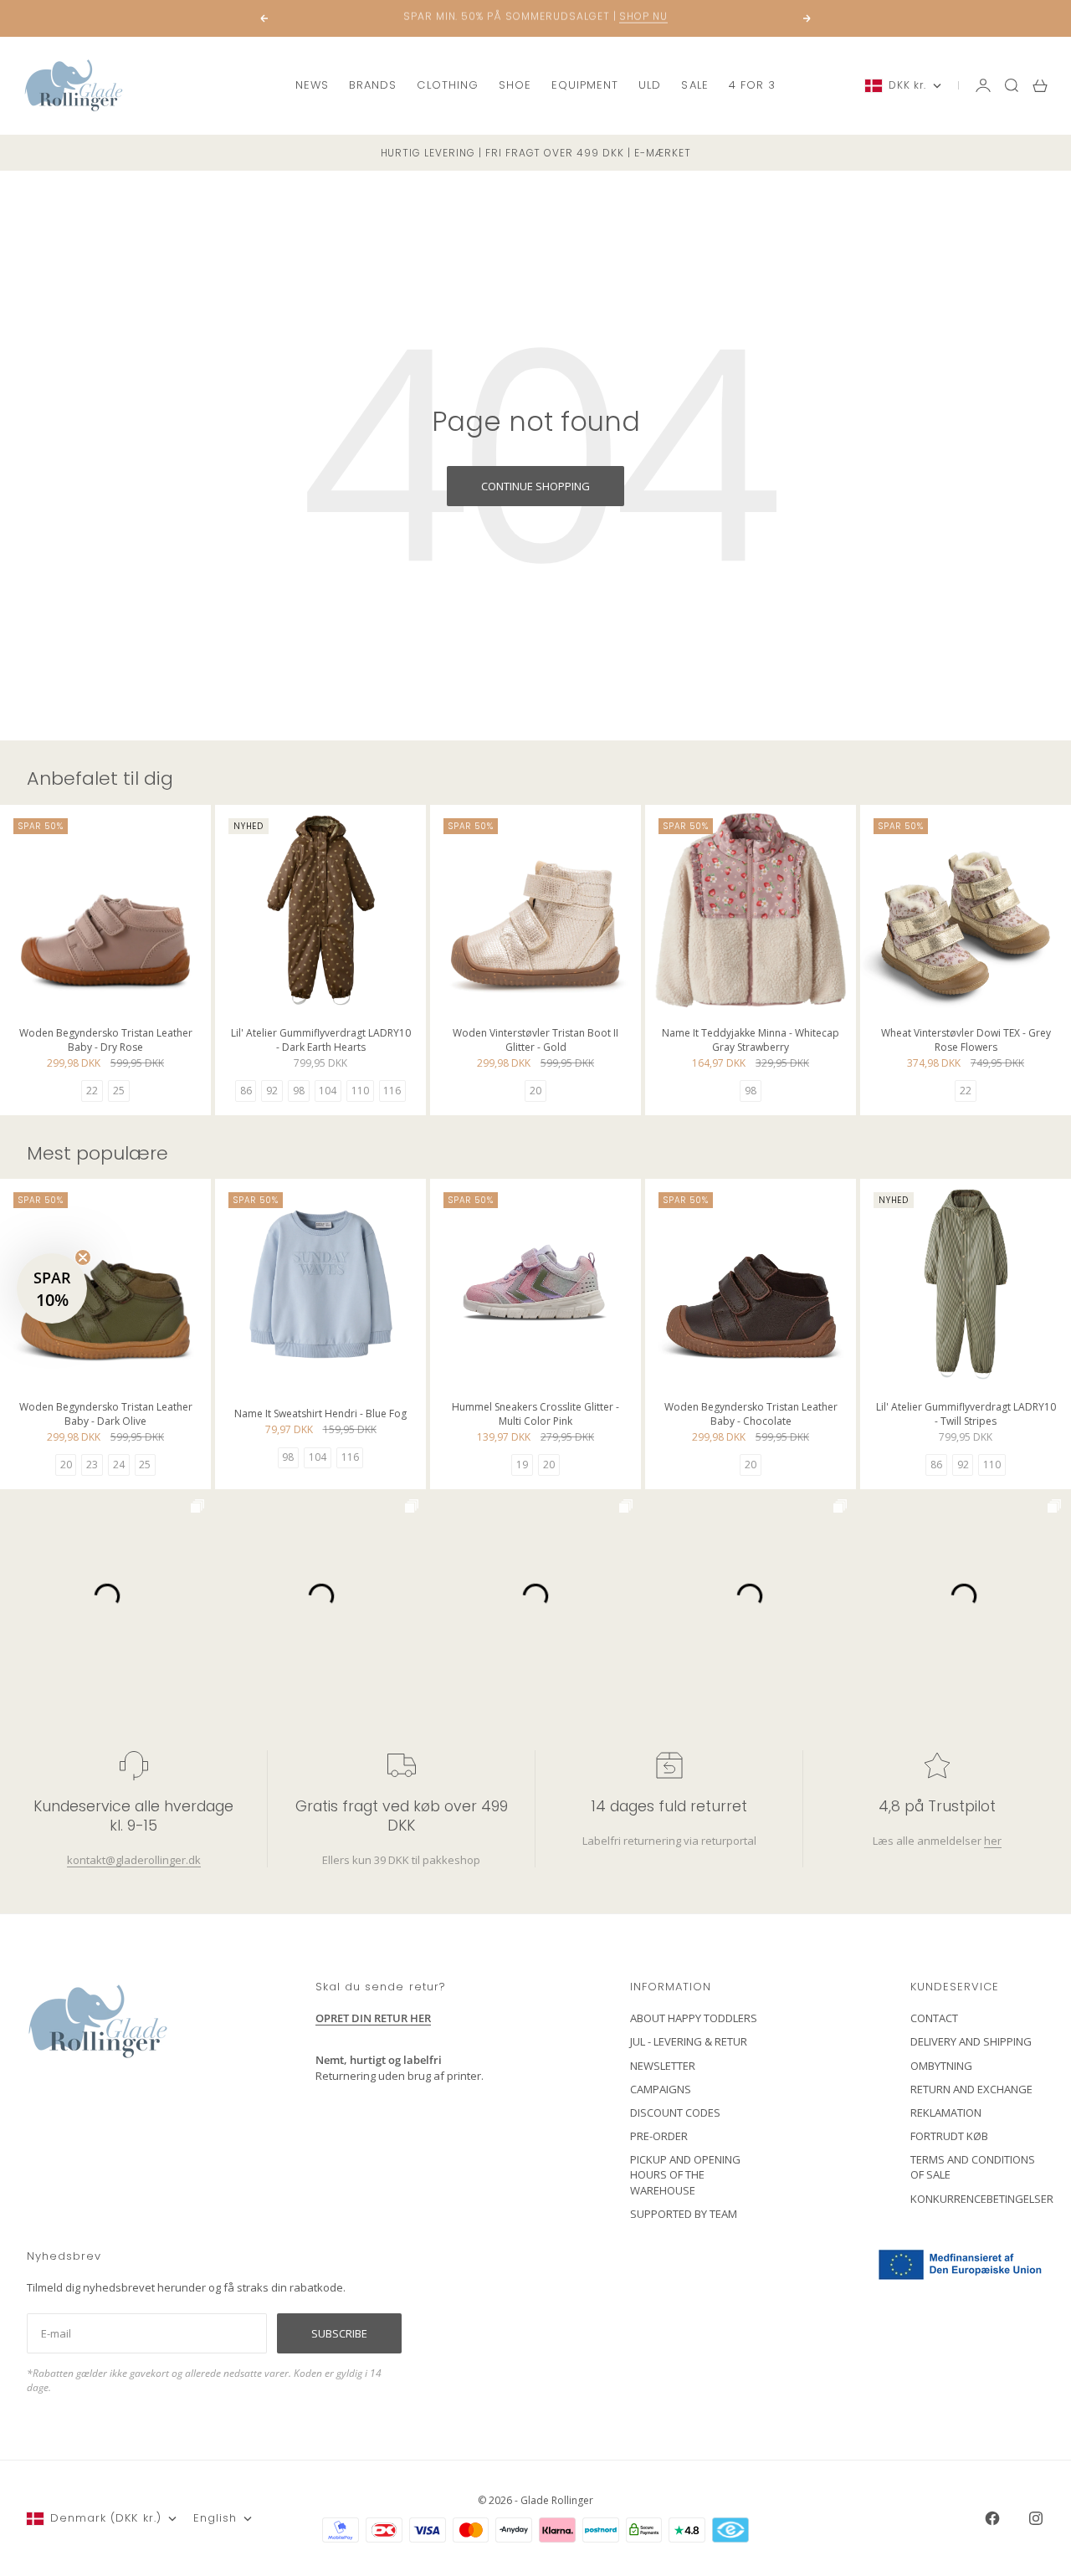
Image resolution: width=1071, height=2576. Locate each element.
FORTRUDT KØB (949, 2136)
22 (92, 1091)
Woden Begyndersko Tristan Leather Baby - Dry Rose (106, 1041)
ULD (650, 85)
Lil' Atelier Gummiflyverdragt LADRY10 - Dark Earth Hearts (321, 1041)
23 (92, 1465)
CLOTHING (447, 85)
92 (272, 1091)
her (993, 1840)
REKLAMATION (946, 2113)
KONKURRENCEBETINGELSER (982, 2199)
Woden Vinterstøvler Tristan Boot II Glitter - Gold (535, 1041)
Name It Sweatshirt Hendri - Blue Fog (320, 1416)
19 (522, 1465)
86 (246, 1091)
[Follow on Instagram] (1036, 2518)
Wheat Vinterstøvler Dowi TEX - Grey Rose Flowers (966, 1041)
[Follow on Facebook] (992, 2518)
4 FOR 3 (752, 85)
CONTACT (934, 2018)
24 (119, 1465)
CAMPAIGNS (661, 2089)
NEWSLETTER (663, 2066)
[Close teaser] (83, 1257)
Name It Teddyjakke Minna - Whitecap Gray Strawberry (751, 1041)
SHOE (515, 85)
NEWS (312, 85)
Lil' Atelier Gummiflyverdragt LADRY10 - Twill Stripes (966, 1415)
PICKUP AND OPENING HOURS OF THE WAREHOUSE (685, 2174)
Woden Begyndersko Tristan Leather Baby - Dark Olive (106, 1415)
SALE (694, 85)
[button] (52, 1288)
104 (328, 1091)
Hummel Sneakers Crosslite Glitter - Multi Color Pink (535, 1415)
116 (392, 1091)
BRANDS (373, 85)
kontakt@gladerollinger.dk (134, 1859)
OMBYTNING (941, 2066)
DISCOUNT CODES (675, 2113)
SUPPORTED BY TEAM (684, 2214)
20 (535, 1091)
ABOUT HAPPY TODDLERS (694, 2018)
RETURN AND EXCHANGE (971, 2089)
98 (299, 1091)
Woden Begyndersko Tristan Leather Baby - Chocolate (751, 1415)
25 (119, 1091)
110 (360, 1091)
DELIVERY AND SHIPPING (971, 2041)
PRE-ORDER (659, 2136)
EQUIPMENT (585, 85)
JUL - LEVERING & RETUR (689, 2041)
